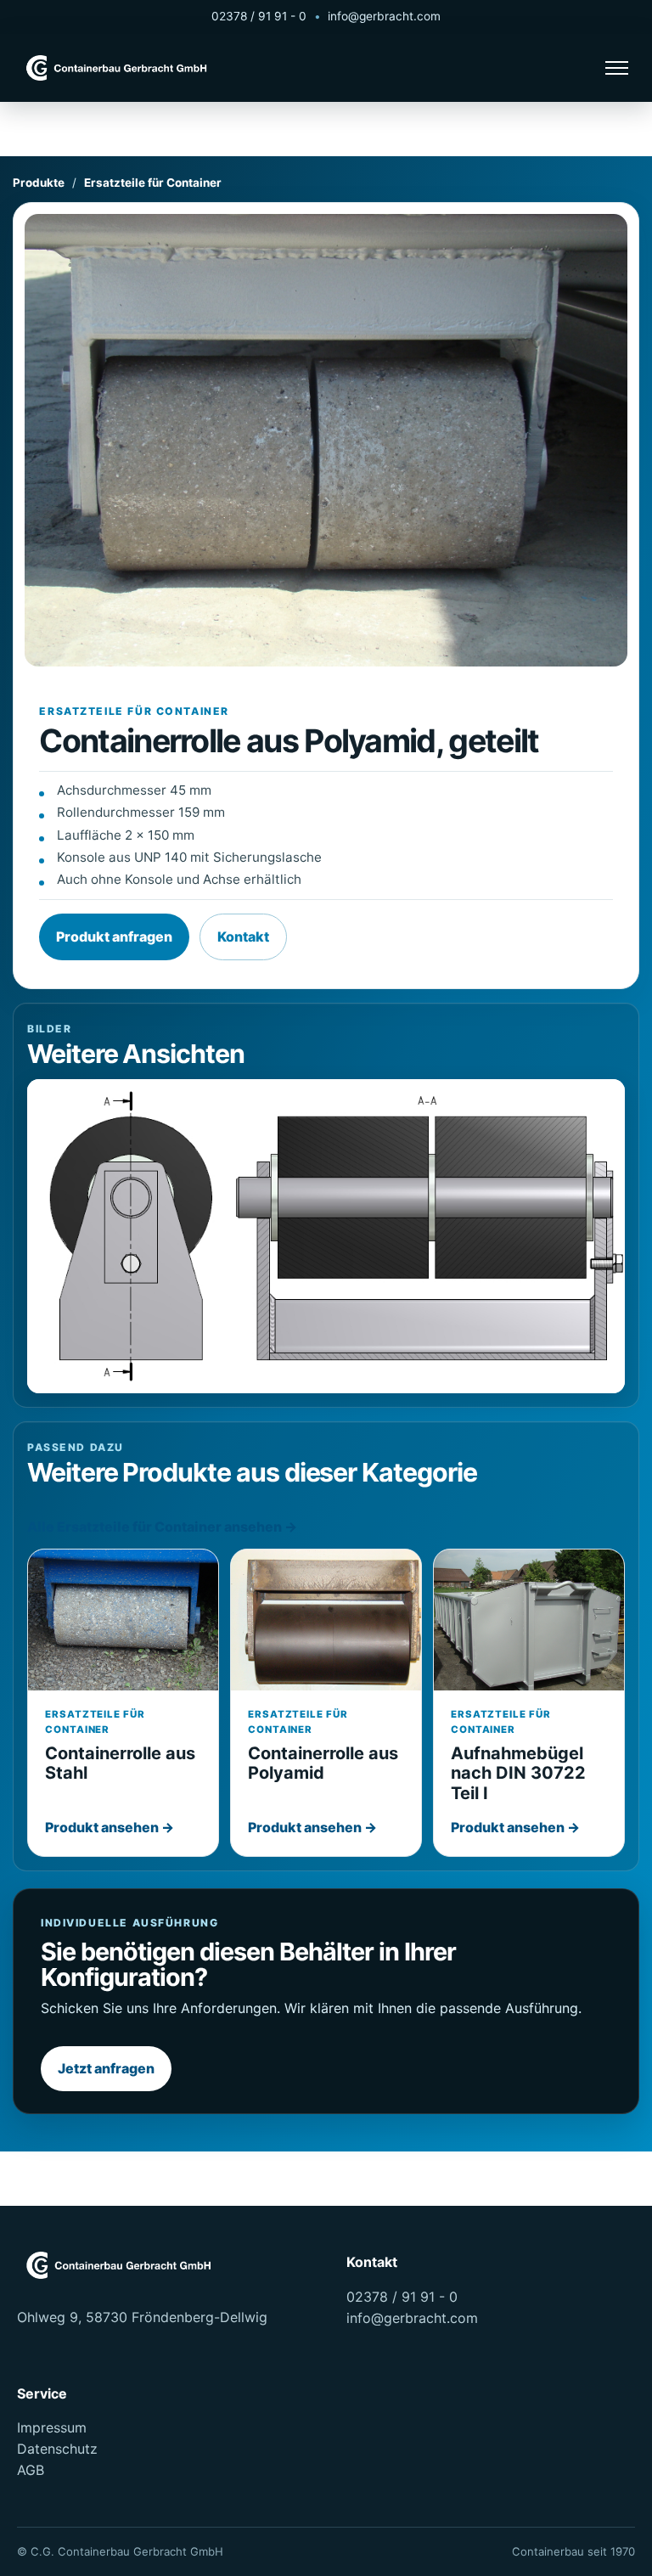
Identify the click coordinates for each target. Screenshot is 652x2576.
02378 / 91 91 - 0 (259, 16)
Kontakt (243, 936)
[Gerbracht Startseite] (119, 68)
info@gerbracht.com (384, 16)
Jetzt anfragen (106, 2068)
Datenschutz (57, 2449)
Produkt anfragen (114, 936)
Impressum (52, 2427)
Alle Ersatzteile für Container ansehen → (162, 1527)
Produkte (39, 183)
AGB (31, 2470)
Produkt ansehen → (110, 1827)
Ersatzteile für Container (153, 183)
